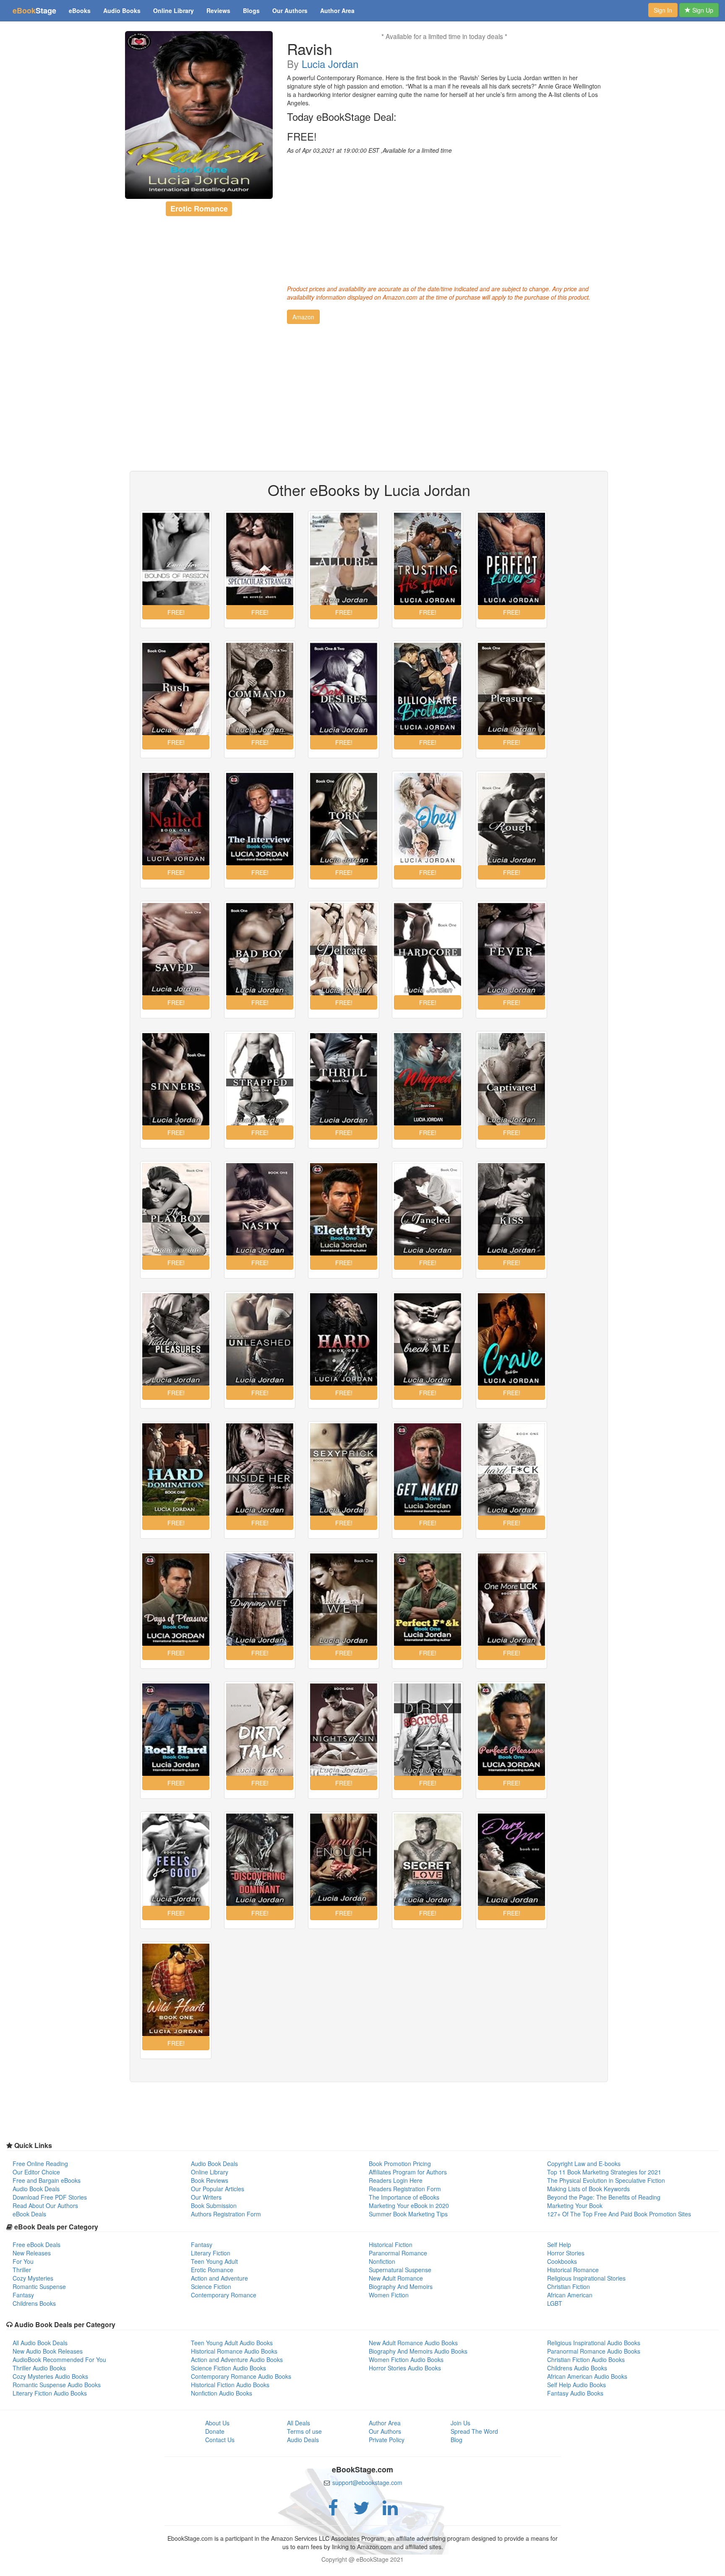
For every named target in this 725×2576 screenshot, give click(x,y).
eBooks (80, 10)
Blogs (251, 10)
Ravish (310, 49)
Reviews (218, 10)
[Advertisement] (444, 217)
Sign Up (702, 10)
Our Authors (290, 10)
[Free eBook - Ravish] (199, 115)
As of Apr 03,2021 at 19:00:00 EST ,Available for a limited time (369, 150)
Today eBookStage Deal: (342, 117)
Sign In (663, 10)
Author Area (337, 10)
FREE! (302, 136)
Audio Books (122, 10)
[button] (303, 317)
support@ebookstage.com (367, 2482)
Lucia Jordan (330, 64)
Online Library (173, 10)
